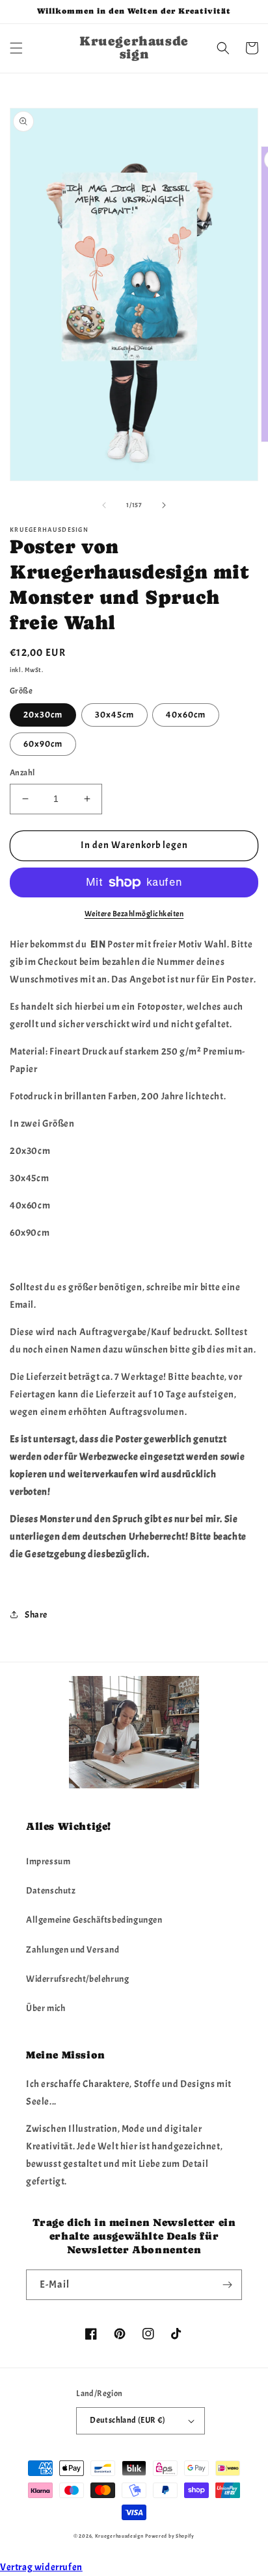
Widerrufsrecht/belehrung (77, 1979)
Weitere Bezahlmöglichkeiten (134, 914)
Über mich (46, 2008)
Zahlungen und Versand (73, 1950)
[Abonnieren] (227, 2285)
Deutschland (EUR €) (128, 2420)
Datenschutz (51, 1891)
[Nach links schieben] (104, 505)
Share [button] (36, 1615)
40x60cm (186, 715)
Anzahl (22, 773)
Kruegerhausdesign (119, 2536)
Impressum (48, 1861)
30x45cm (114, 715)
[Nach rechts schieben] (164, 505)
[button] (16, 48)
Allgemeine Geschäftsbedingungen (94, 1920)
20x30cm (43, 715)
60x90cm (43, 744)
